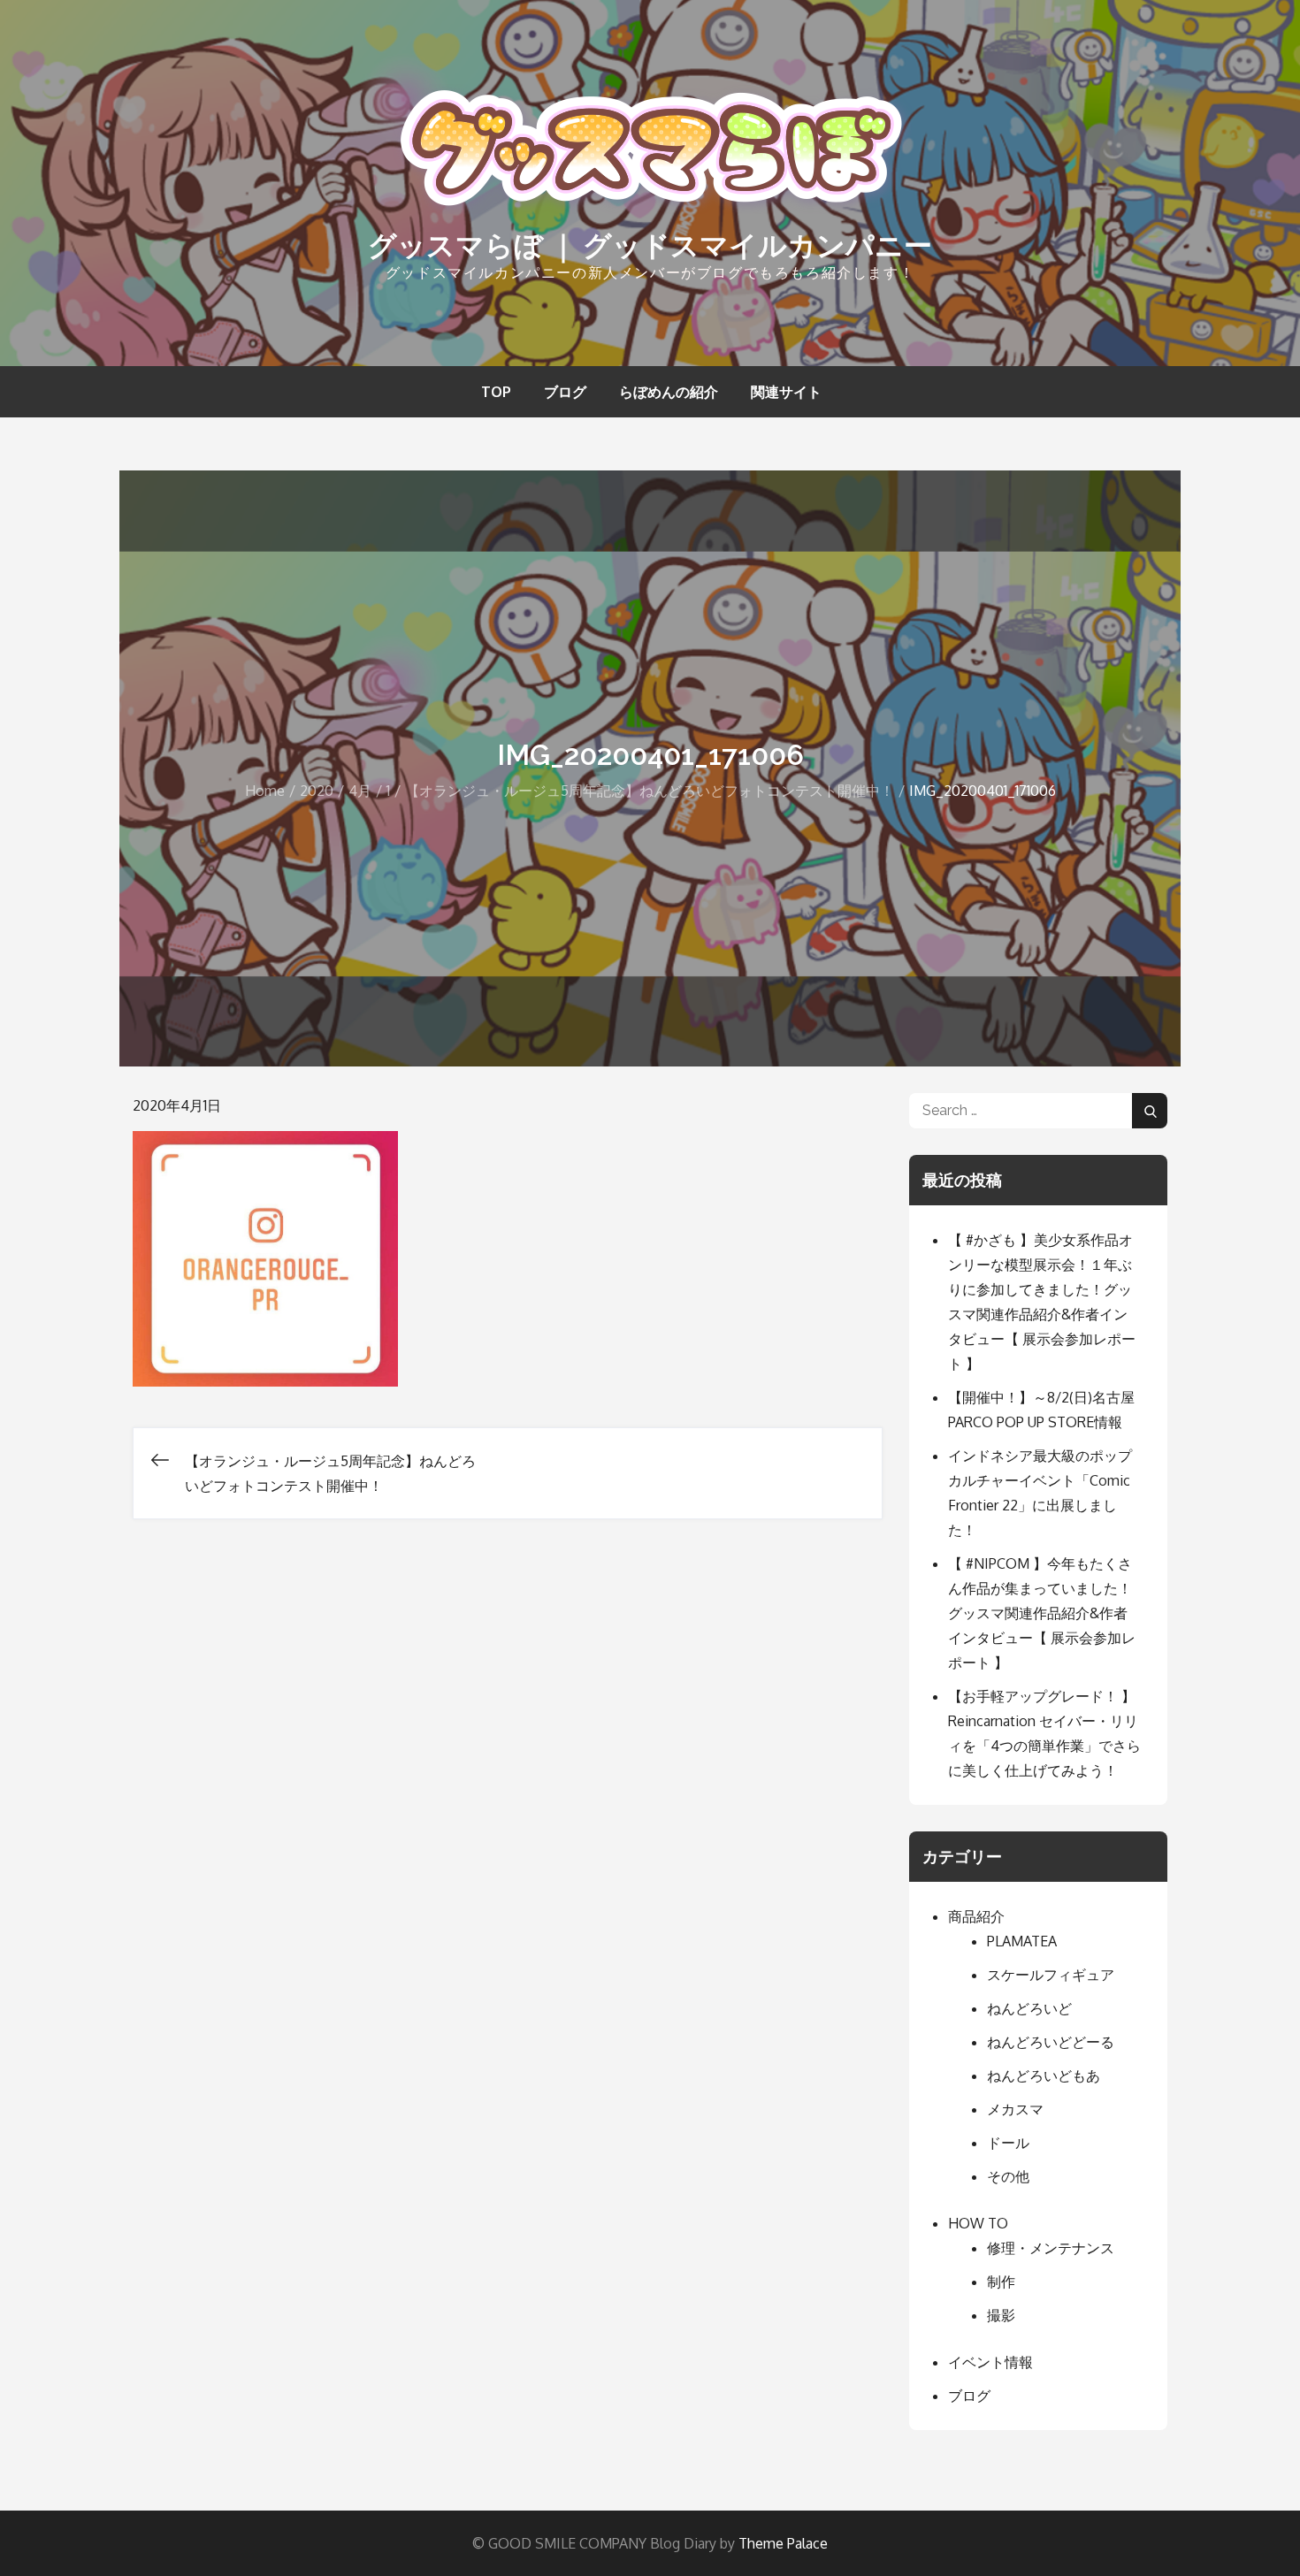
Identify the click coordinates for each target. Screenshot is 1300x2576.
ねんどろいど (1029, 2008)
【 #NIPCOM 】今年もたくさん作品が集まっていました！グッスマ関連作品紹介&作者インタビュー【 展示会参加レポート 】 (1042, 1613)
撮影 (1001, 2315)
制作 (1001, 2282)
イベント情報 (990, 2362)
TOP (496, 392)
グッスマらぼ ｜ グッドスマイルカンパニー (650, 245)
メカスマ (1015, 2109)
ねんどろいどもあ (1044, 2075)
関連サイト (786, 392)
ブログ (565, 392)
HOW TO (978, 2223)
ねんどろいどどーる (1051, 2042)
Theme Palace (783, 2543)
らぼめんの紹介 (669, 392)
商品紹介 (976, 1916)
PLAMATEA (1022, 1941)
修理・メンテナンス (1051, 2248)
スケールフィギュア (1051, 1975)
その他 (1008, 2176)
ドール (1008, 2143)
